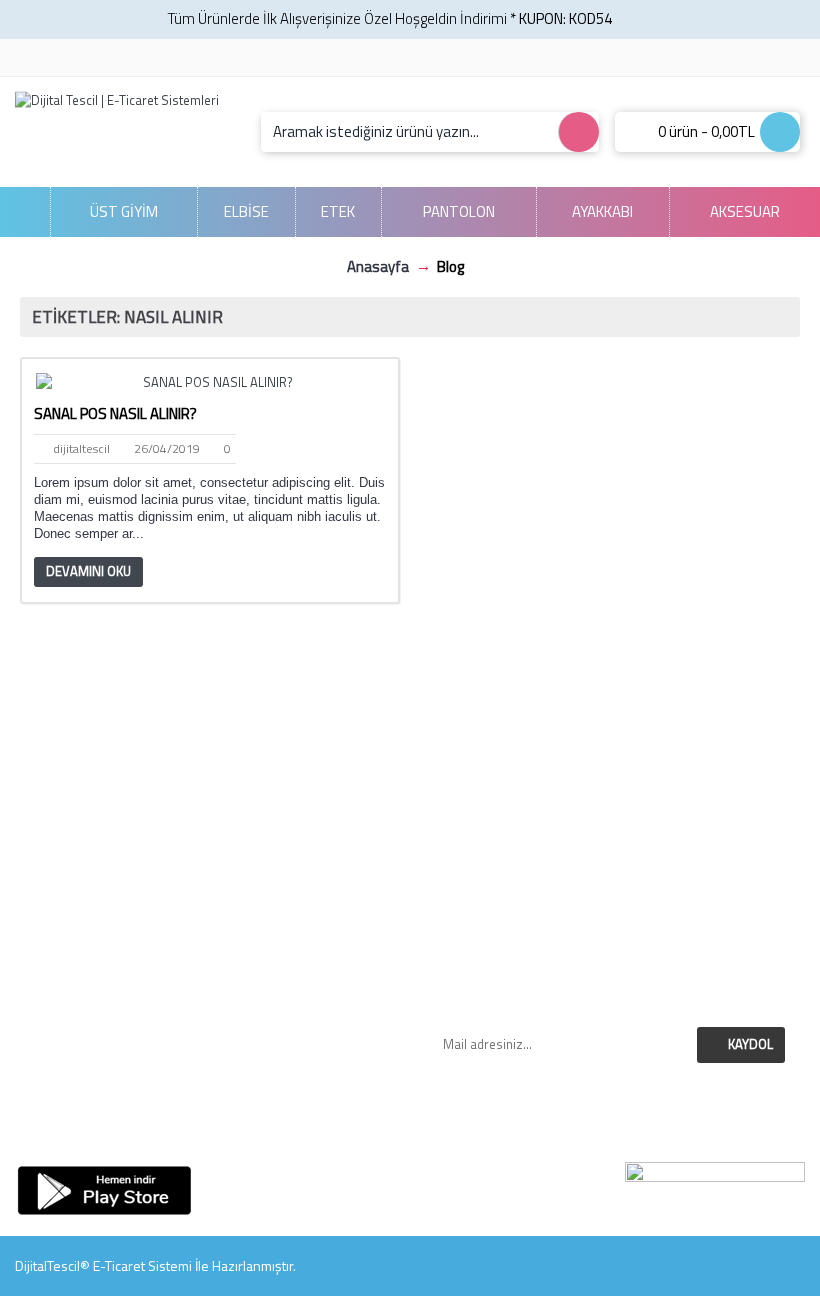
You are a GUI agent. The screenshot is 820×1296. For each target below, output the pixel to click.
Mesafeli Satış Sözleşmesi (611, 823)
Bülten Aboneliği (209, 1127)
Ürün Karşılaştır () (209, 1040)
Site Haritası (208, 1105)
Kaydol (750, 1044)
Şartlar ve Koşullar (611, 866)
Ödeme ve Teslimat (611, 845)
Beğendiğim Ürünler (209, 1019)
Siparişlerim (208, 997)
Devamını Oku (88, 571)
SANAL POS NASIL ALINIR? (115, 413)
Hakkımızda (611, 737)
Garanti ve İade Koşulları (611, 780)
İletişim (209, 976)
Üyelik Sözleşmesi (611, 888)
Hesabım (208, 1083)
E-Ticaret (119, 1265)
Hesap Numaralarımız (611, 758)
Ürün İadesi (209, 1062)
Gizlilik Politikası (611, 801)
